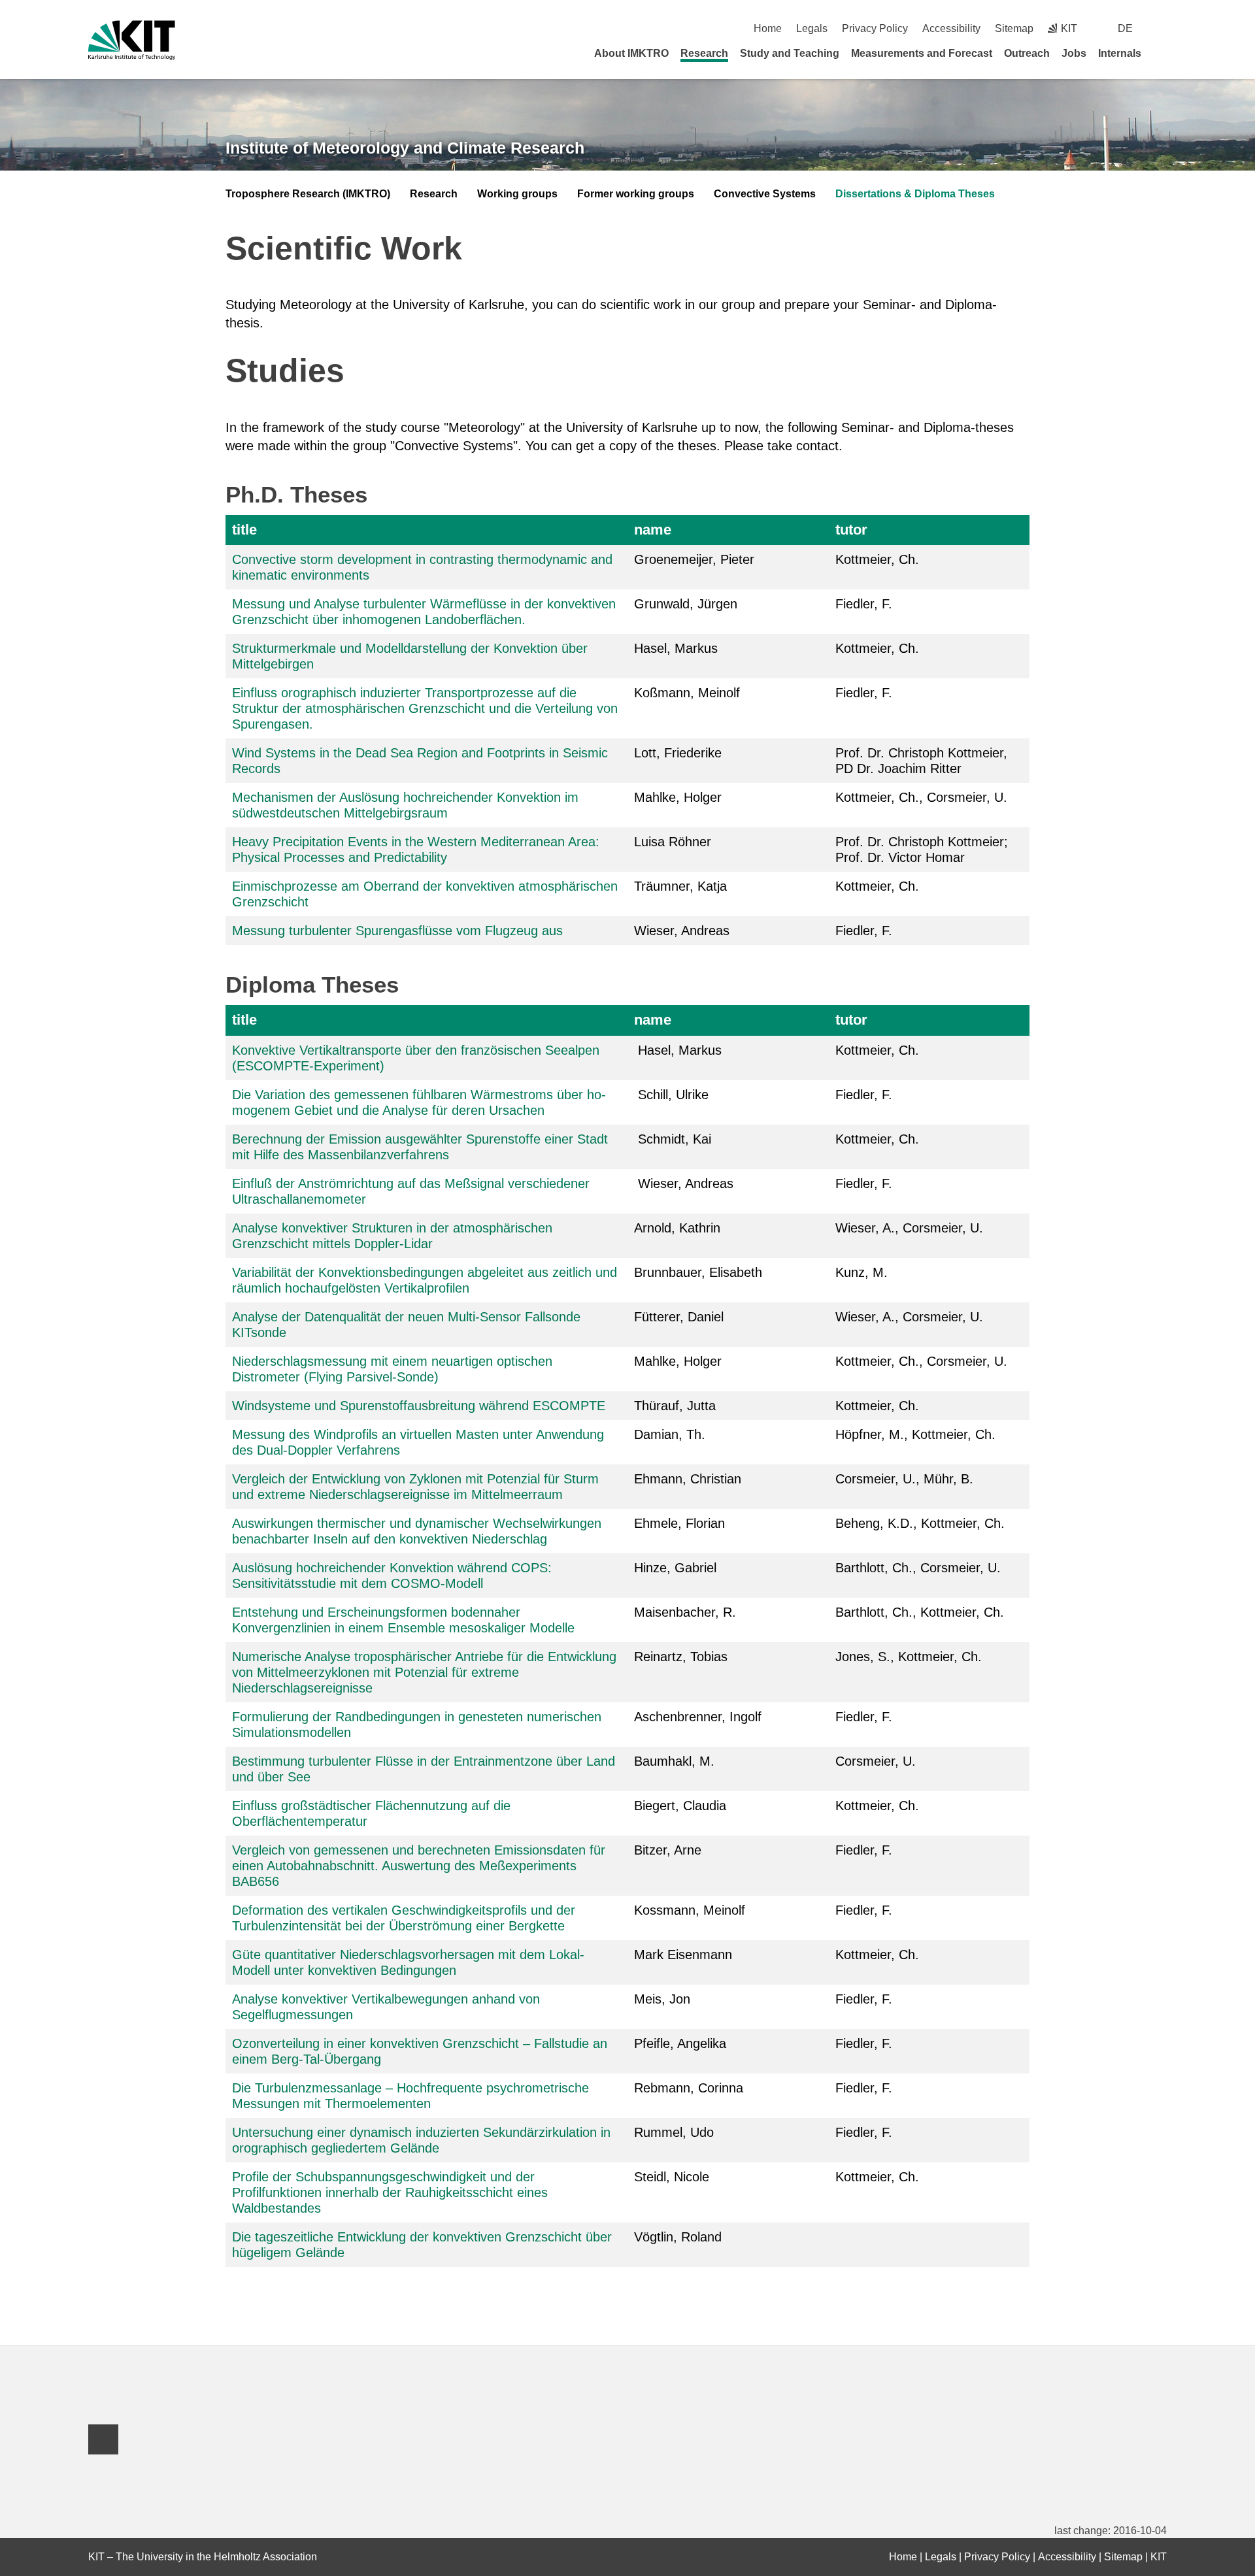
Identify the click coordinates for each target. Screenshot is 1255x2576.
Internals (1120, 53)
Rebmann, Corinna (689, 2088)
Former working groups (636, 194)
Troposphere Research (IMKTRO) (308, 194)
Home (768, 28)
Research (704, 53)
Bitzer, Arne (670, 1850)
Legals (812, 28)
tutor (851, 530)
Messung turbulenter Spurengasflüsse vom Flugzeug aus (397, 931)
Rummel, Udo (674, 2132)
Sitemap (1014, 28)
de (1125, 28)
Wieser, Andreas (682, 931)
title (244, 530)
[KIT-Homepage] (132, 40)
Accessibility (951, 28)
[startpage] (1162, 53)
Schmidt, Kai (673, 1139)
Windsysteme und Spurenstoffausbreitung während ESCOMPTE (419, 1406)
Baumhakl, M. (674, 1761)
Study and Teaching (790, 53)
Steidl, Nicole (672, 2177)
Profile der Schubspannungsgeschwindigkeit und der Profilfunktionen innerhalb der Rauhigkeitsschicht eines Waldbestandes (390, 2192)
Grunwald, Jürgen (686, 604)
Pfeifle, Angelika (680, 2043)
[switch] (1162, 28)
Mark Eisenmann (683, 1955)
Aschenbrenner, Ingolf (698, 1717)
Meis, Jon (662, 1999)
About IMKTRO (631, 53)
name (653, 530)
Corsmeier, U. (876, 1761)
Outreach (1027, 53)
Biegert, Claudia (680, 1806)
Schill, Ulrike (673, 1095)
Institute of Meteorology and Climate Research (405, 148)
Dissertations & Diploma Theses (915, 194)
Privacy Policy (875, 28)
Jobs (1074, 53)
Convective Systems (765, 194)
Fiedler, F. (864, 604)
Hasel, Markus (678, 1050)
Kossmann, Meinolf (690, 1910)
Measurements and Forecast (922, 53)
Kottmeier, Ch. (877, 1050)
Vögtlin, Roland (678, 2237)
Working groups (517, 194)
